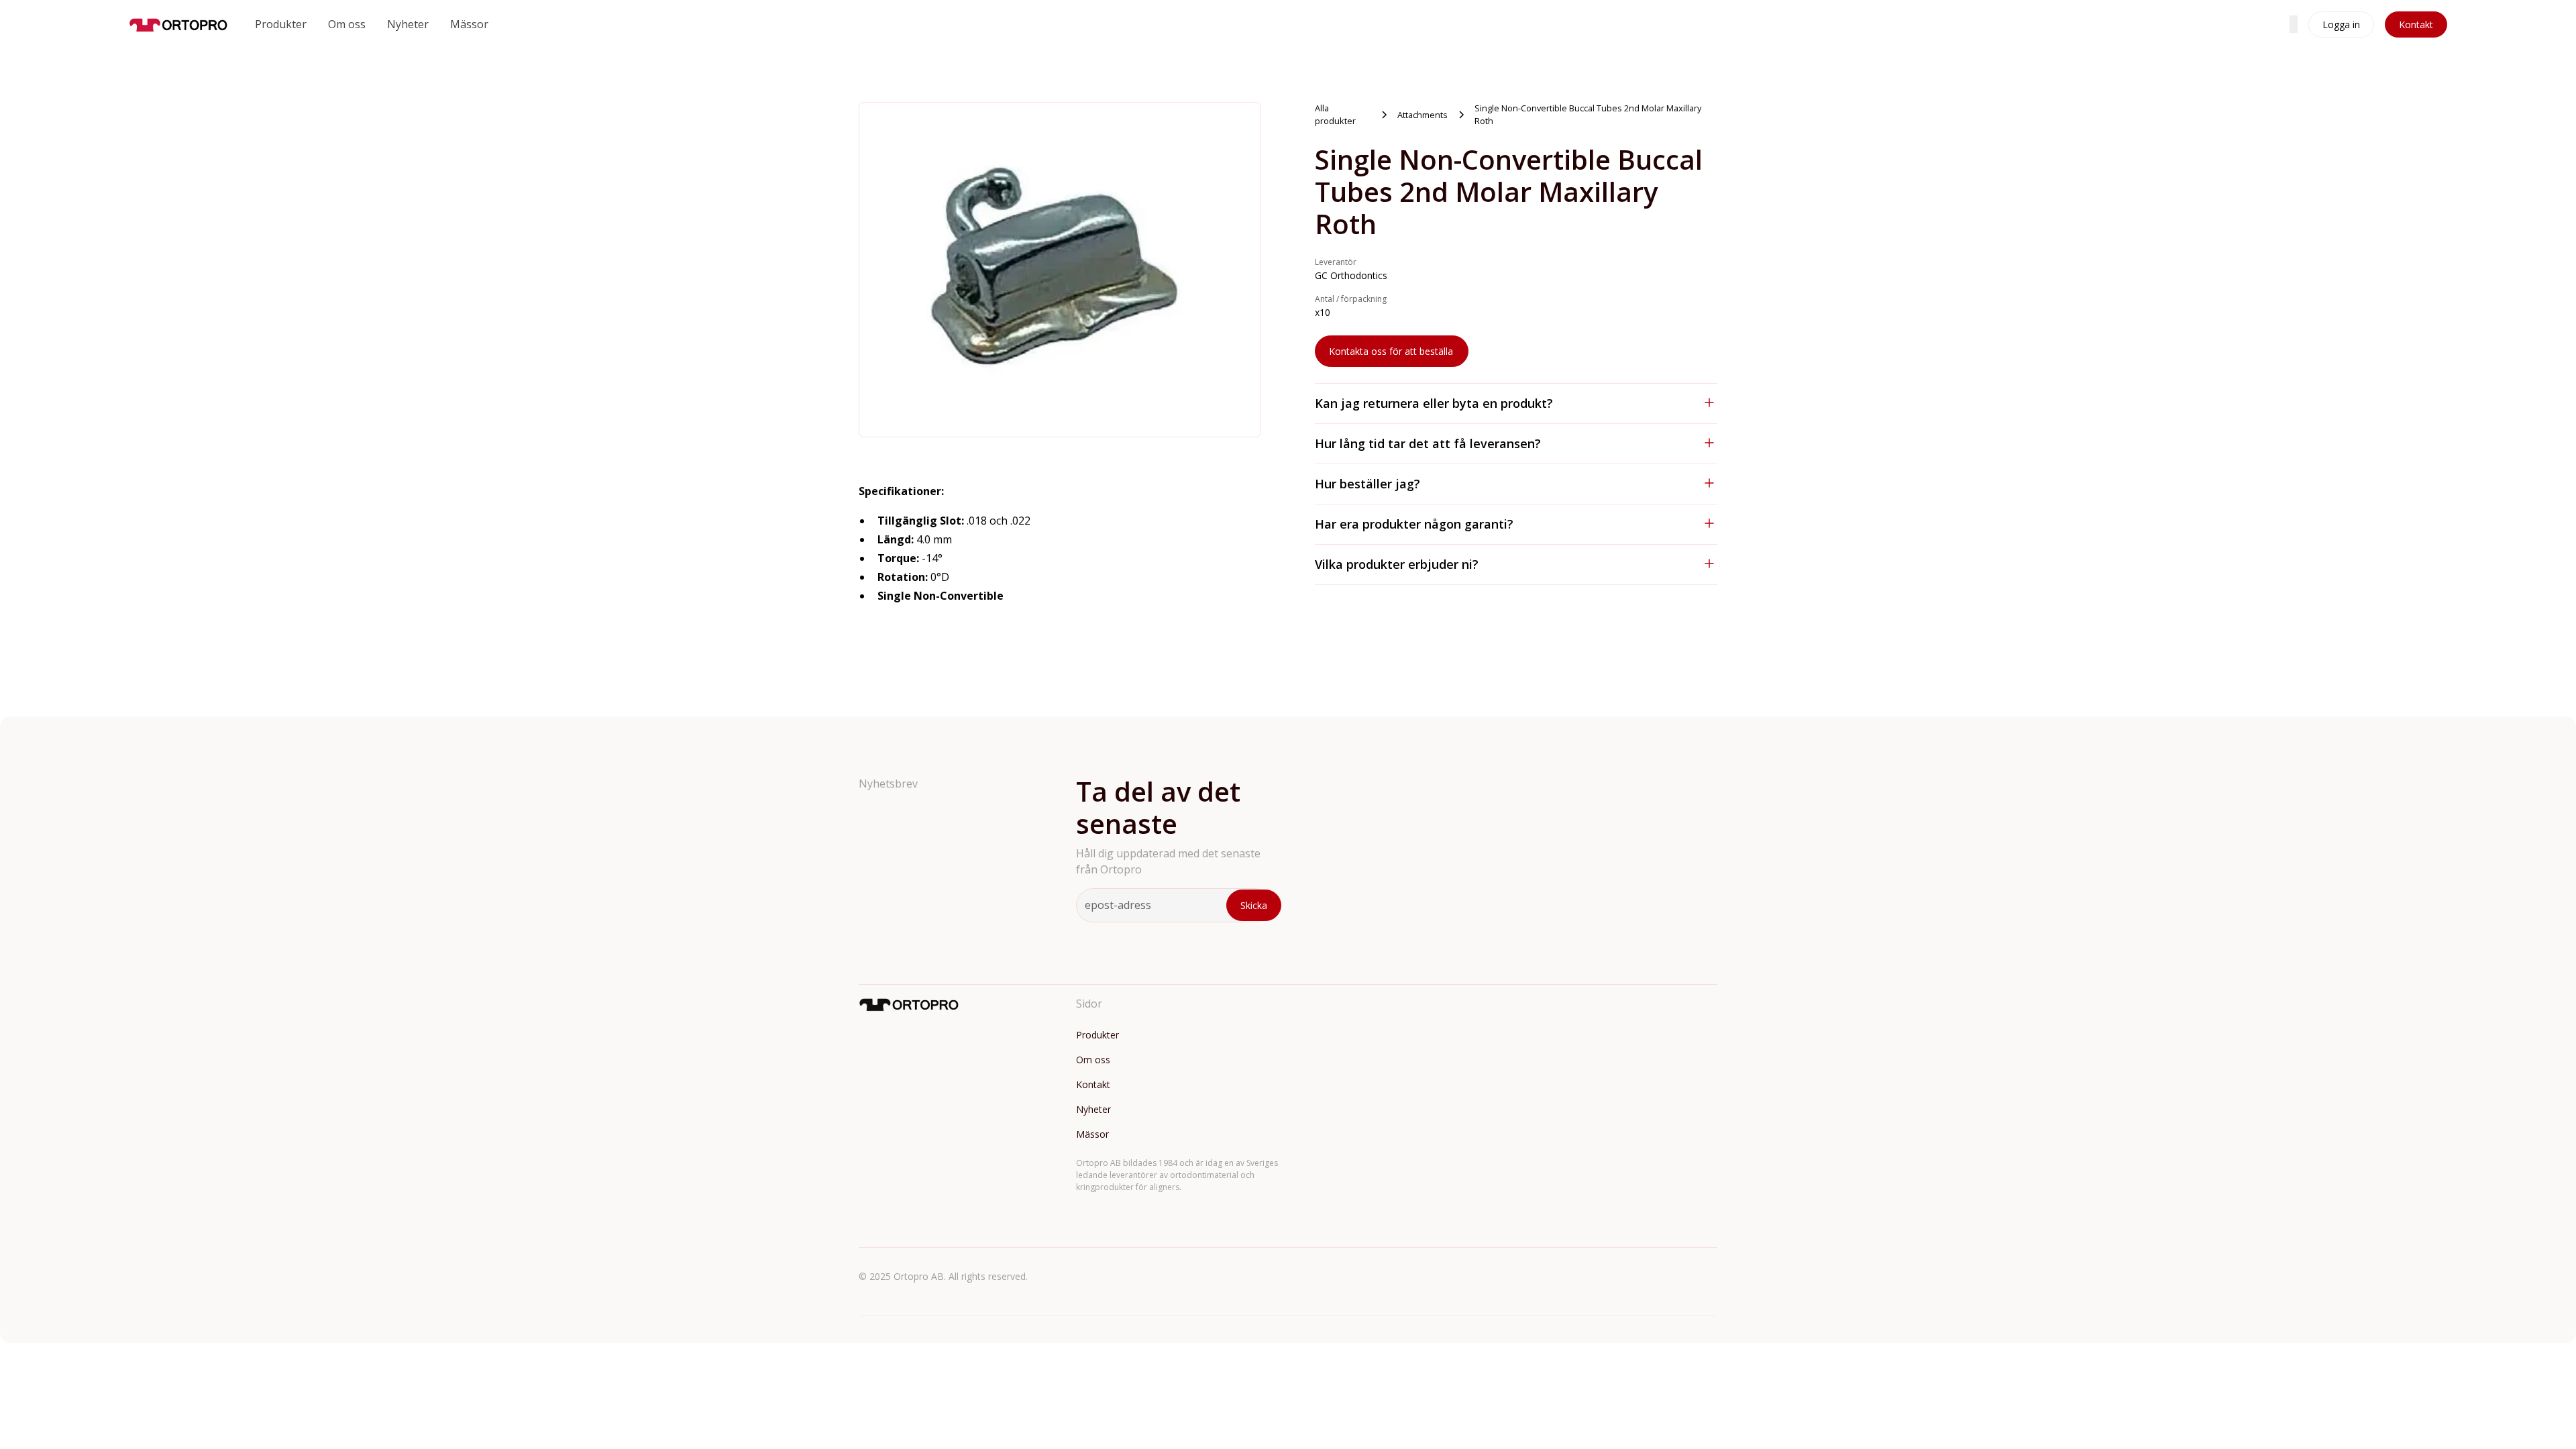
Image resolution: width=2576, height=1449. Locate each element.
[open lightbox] (1060, 270)
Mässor (469, 24)
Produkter (281, 24)
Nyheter (408, 24)
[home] (178, 24)
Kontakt (2416, 24)
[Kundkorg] (2294, 24)
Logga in (2341, 24)
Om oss (347, 24)
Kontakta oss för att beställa (1391, 351)
